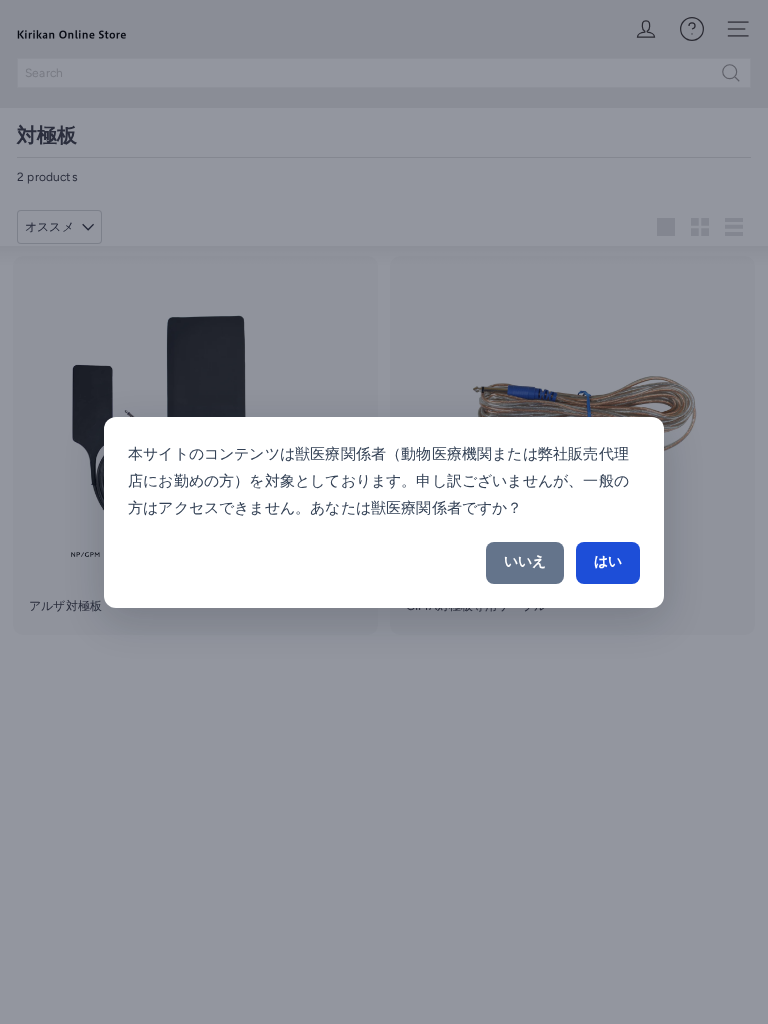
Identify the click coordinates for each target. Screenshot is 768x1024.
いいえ (525, 561)
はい (608, 561)
